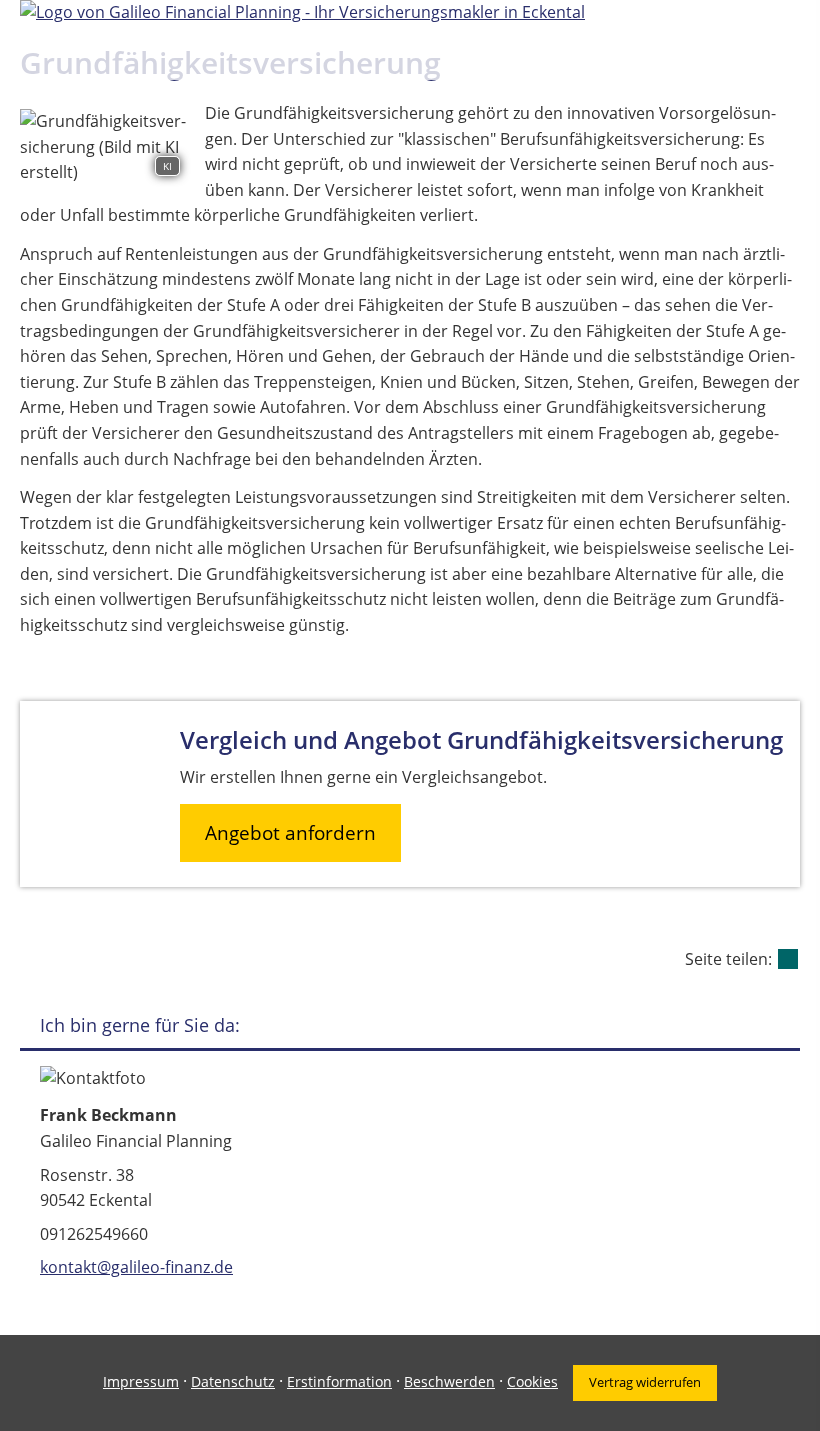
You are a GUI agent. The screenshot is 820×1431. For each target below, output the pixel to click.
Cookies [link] (532, 1381)
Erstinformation (339, 1381)
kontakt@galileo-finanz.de (136, 1267)
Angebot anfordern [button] (290, 833)
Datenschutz (233, 1381)
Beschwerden (449, 1381)
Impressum (141, 1381)
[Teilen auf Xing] (788, 959)
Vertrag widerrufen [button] (645, 1382)
